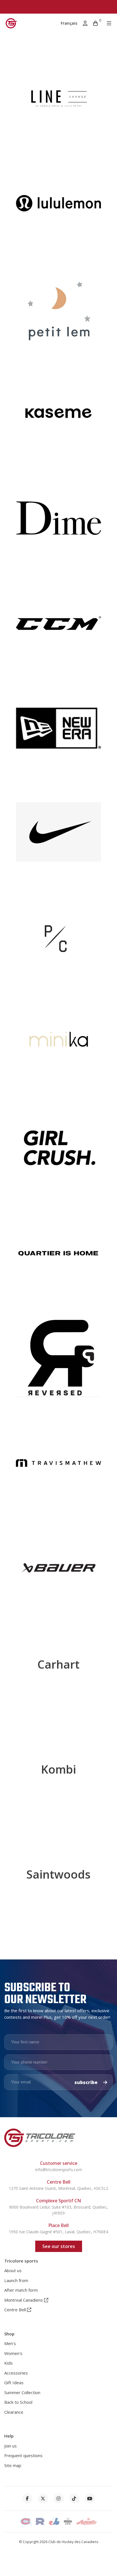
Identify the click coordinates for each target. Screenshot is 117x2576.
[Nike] (58, 839)
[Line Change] (58, 104)
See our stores (59, 2246)
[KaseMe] (58, 419)
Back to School (18, 2402)
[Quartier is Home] (58, 1259)
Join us (11, 2446)
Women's (13, 2353)
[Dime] (58, 524)
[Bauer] (58, 1574)
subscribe (86, 2082)
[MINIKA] (58, 1049)
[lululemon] (58, 209)
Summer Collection (22, 2392)
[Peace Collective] (58, 944)
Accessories (16, 2373)
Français (69, 23)
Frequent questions (23, 2455)
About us (13, 2270)
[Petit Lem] (58, 314)
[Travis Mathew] (58, 1469)
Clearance (14, 2412)
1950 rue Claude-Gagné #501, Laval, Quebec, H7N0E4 (58, 2232)
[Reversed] (58, 1364)
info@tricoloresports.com (59, 2170)
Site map (13, 2465)
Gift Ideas (14, 2382)
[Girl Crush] (58, 1154)
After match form (21, 2290)
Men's (10, 2343)
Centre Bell (16, 2310)
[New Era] (58, 734)
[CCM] (58, 629)
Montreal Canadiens (24, 2300)
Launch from (16, 2280)
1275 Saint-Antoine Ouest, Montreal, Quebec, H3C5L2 (58, 2188)
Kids (9, 2363)
